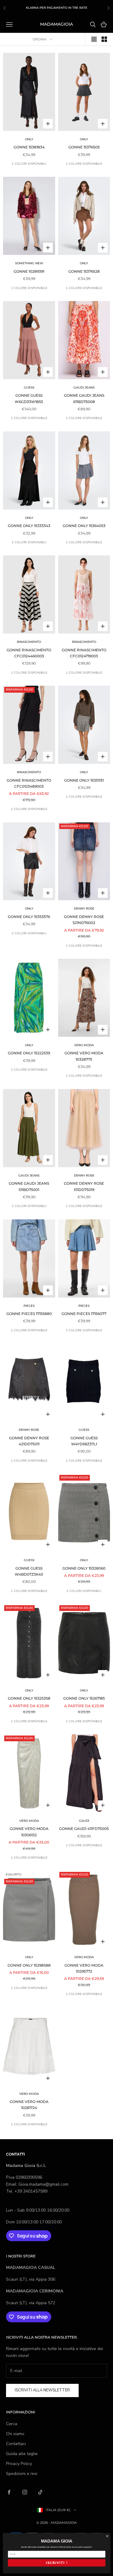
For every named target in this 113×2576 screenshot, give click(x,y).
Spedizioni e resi (22, 2474)
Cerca (12, 2424)
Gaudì (84, 1821)
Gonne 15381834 (29, 147)
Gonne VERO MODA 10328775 (84, 1056)
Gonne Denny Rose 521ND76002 (84, 920)
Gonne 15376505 (84, 147)
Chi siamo (15, 2434)
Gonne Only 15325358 (29, 1698)
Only (29, 139)
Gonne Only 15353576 (29, 917)
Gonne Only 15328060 (84, 1568)
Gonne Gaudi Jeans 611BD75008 (84, 398)
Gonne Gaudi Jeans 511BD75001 (29, 1186)
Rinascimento (29, 642)
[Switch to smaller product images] (104, 39)
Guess (29, 388)
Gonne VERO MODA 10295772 (84, 1968)
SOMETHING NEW (29, 263)
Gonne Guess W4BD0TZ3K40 (29, 1571)
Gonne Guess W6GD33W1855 (29, 398)
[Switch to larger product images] (94, 39)
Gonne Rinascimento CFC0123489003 (29, 783)
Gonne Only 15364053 (84, 526)
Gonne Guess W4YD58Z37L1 (84, 1441)
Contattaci (16, 2444)
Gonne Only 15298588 (29, 1965)
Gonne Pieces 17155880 (29, 1314)
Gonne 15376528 (84, 271)
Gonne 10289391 (29, 271)
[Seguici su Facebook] (9, 2492)
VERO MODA (84, 1045)
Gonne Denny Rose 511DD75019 (84, 1186)
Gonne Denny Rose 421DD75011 (29, 1441)
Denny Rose (84, 908)
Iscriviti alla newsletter (42, 2390)
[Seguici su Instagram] (25, 2492)
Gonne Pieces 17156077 (84, 1314)
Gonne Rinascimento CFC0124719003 (84, 653)
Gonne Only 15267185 (84, 1698)
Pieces (29, 1306)
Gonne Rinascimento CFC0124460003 (29, 653)
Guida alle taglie (22, 2454)
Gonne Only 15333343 (29, 526)
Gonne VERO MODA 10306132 (29, 1832)
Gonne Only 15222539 (29, 1053)
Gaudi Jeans (84, 388)
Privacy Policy (19, 2464)
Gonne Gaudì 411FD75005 (84, 1829)
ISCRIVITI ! (56, 2563)
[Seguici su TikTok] (40, 2492)
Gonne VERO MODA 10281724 (29, 2105)
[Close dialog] (107, 2536)
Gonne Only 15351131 (84, 780)
